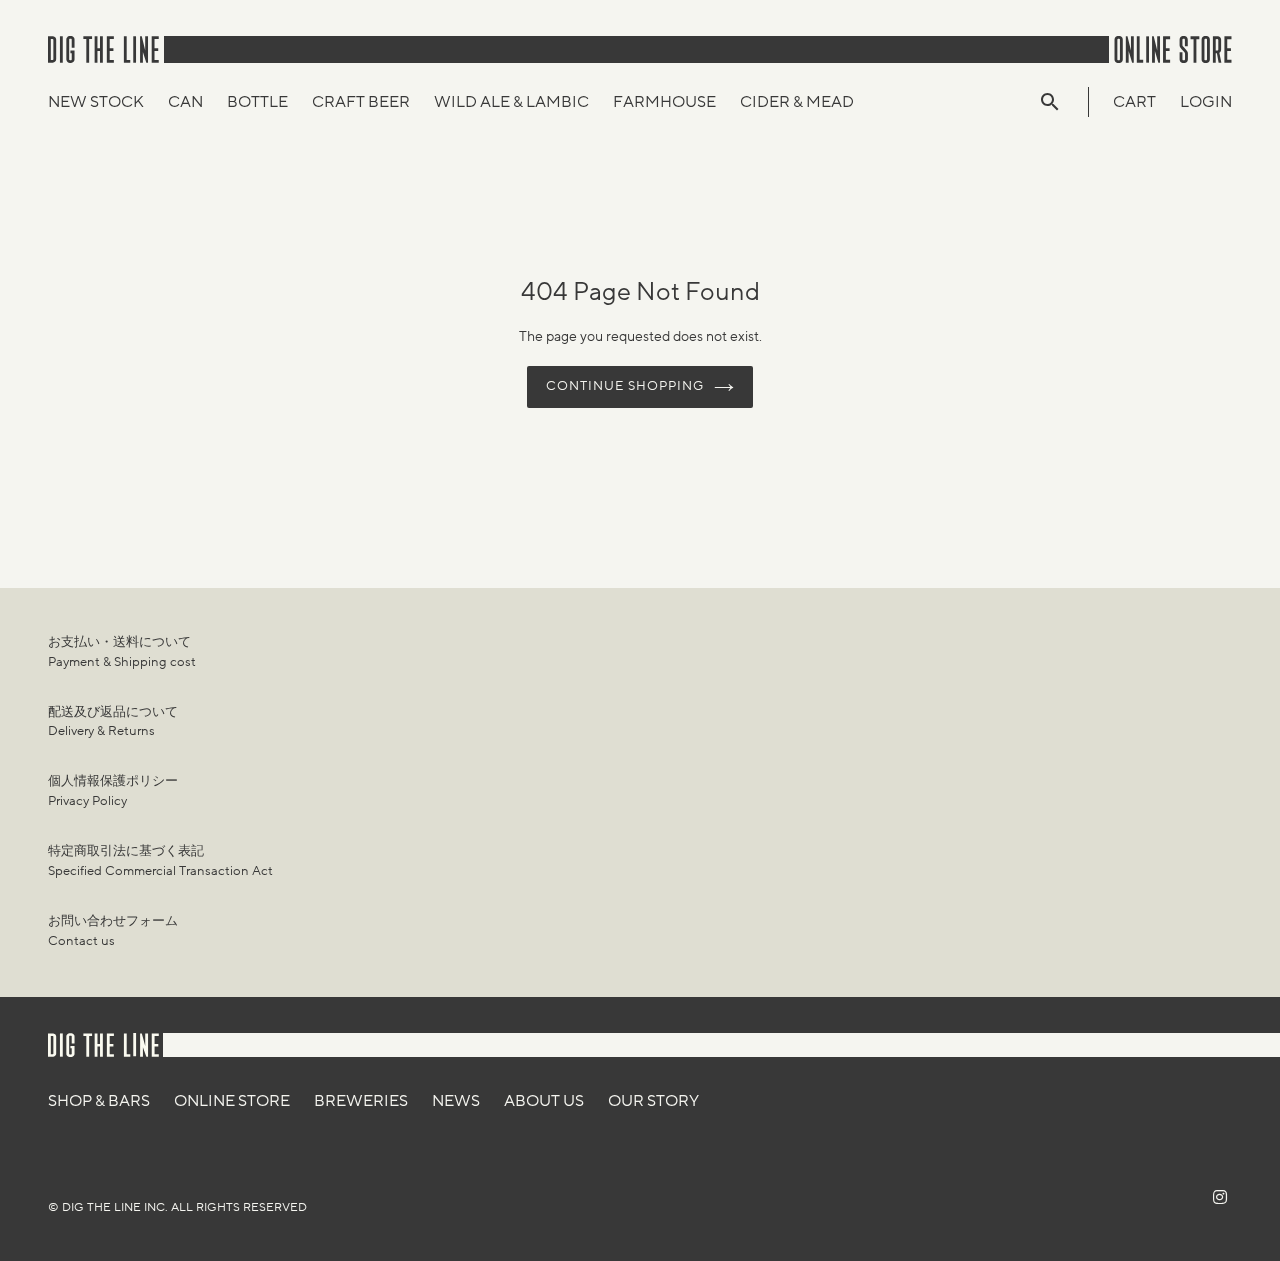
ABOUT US (544, 1101)
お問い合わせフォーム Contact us (113, 931)
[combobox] (1060, 102)
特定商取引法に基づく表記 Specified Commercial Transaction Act (160, 861)
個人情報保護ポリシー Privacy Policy (113, 791)
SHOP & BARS (99, 1101)
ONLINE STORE (232, 1101)
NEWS (456, 1101)
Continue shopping (625, 386)
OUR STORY (653, 1101)
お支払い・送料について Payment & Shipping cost (122, 652)
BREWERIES (361, 1101)
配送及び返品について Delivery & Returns (113, 722)
